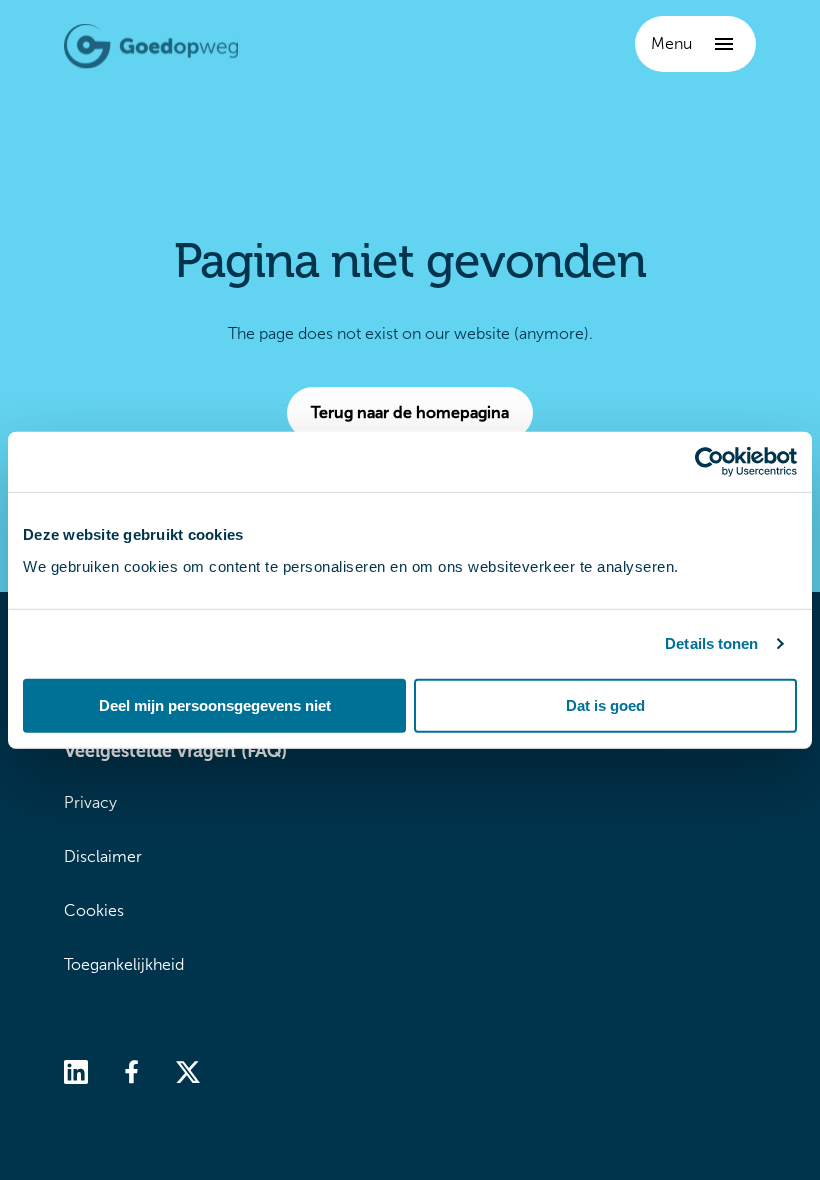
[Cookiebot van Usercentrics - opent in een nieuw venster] (709, 462)
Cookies (94, 910)
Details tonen (711, 643)
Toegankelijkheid (124, 964)
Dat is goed (605, 704)
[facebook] (132, 1070)
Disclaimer (103, 856)
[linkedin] (76, 1070)
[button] (695, 44)
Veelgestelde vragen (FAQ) (175, 751)
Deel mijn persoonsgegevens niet (215, 704)
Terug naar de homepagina (410, 412)
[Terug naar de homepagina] (151, 46)
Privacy (90, 802)
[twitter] (188, 1070)
